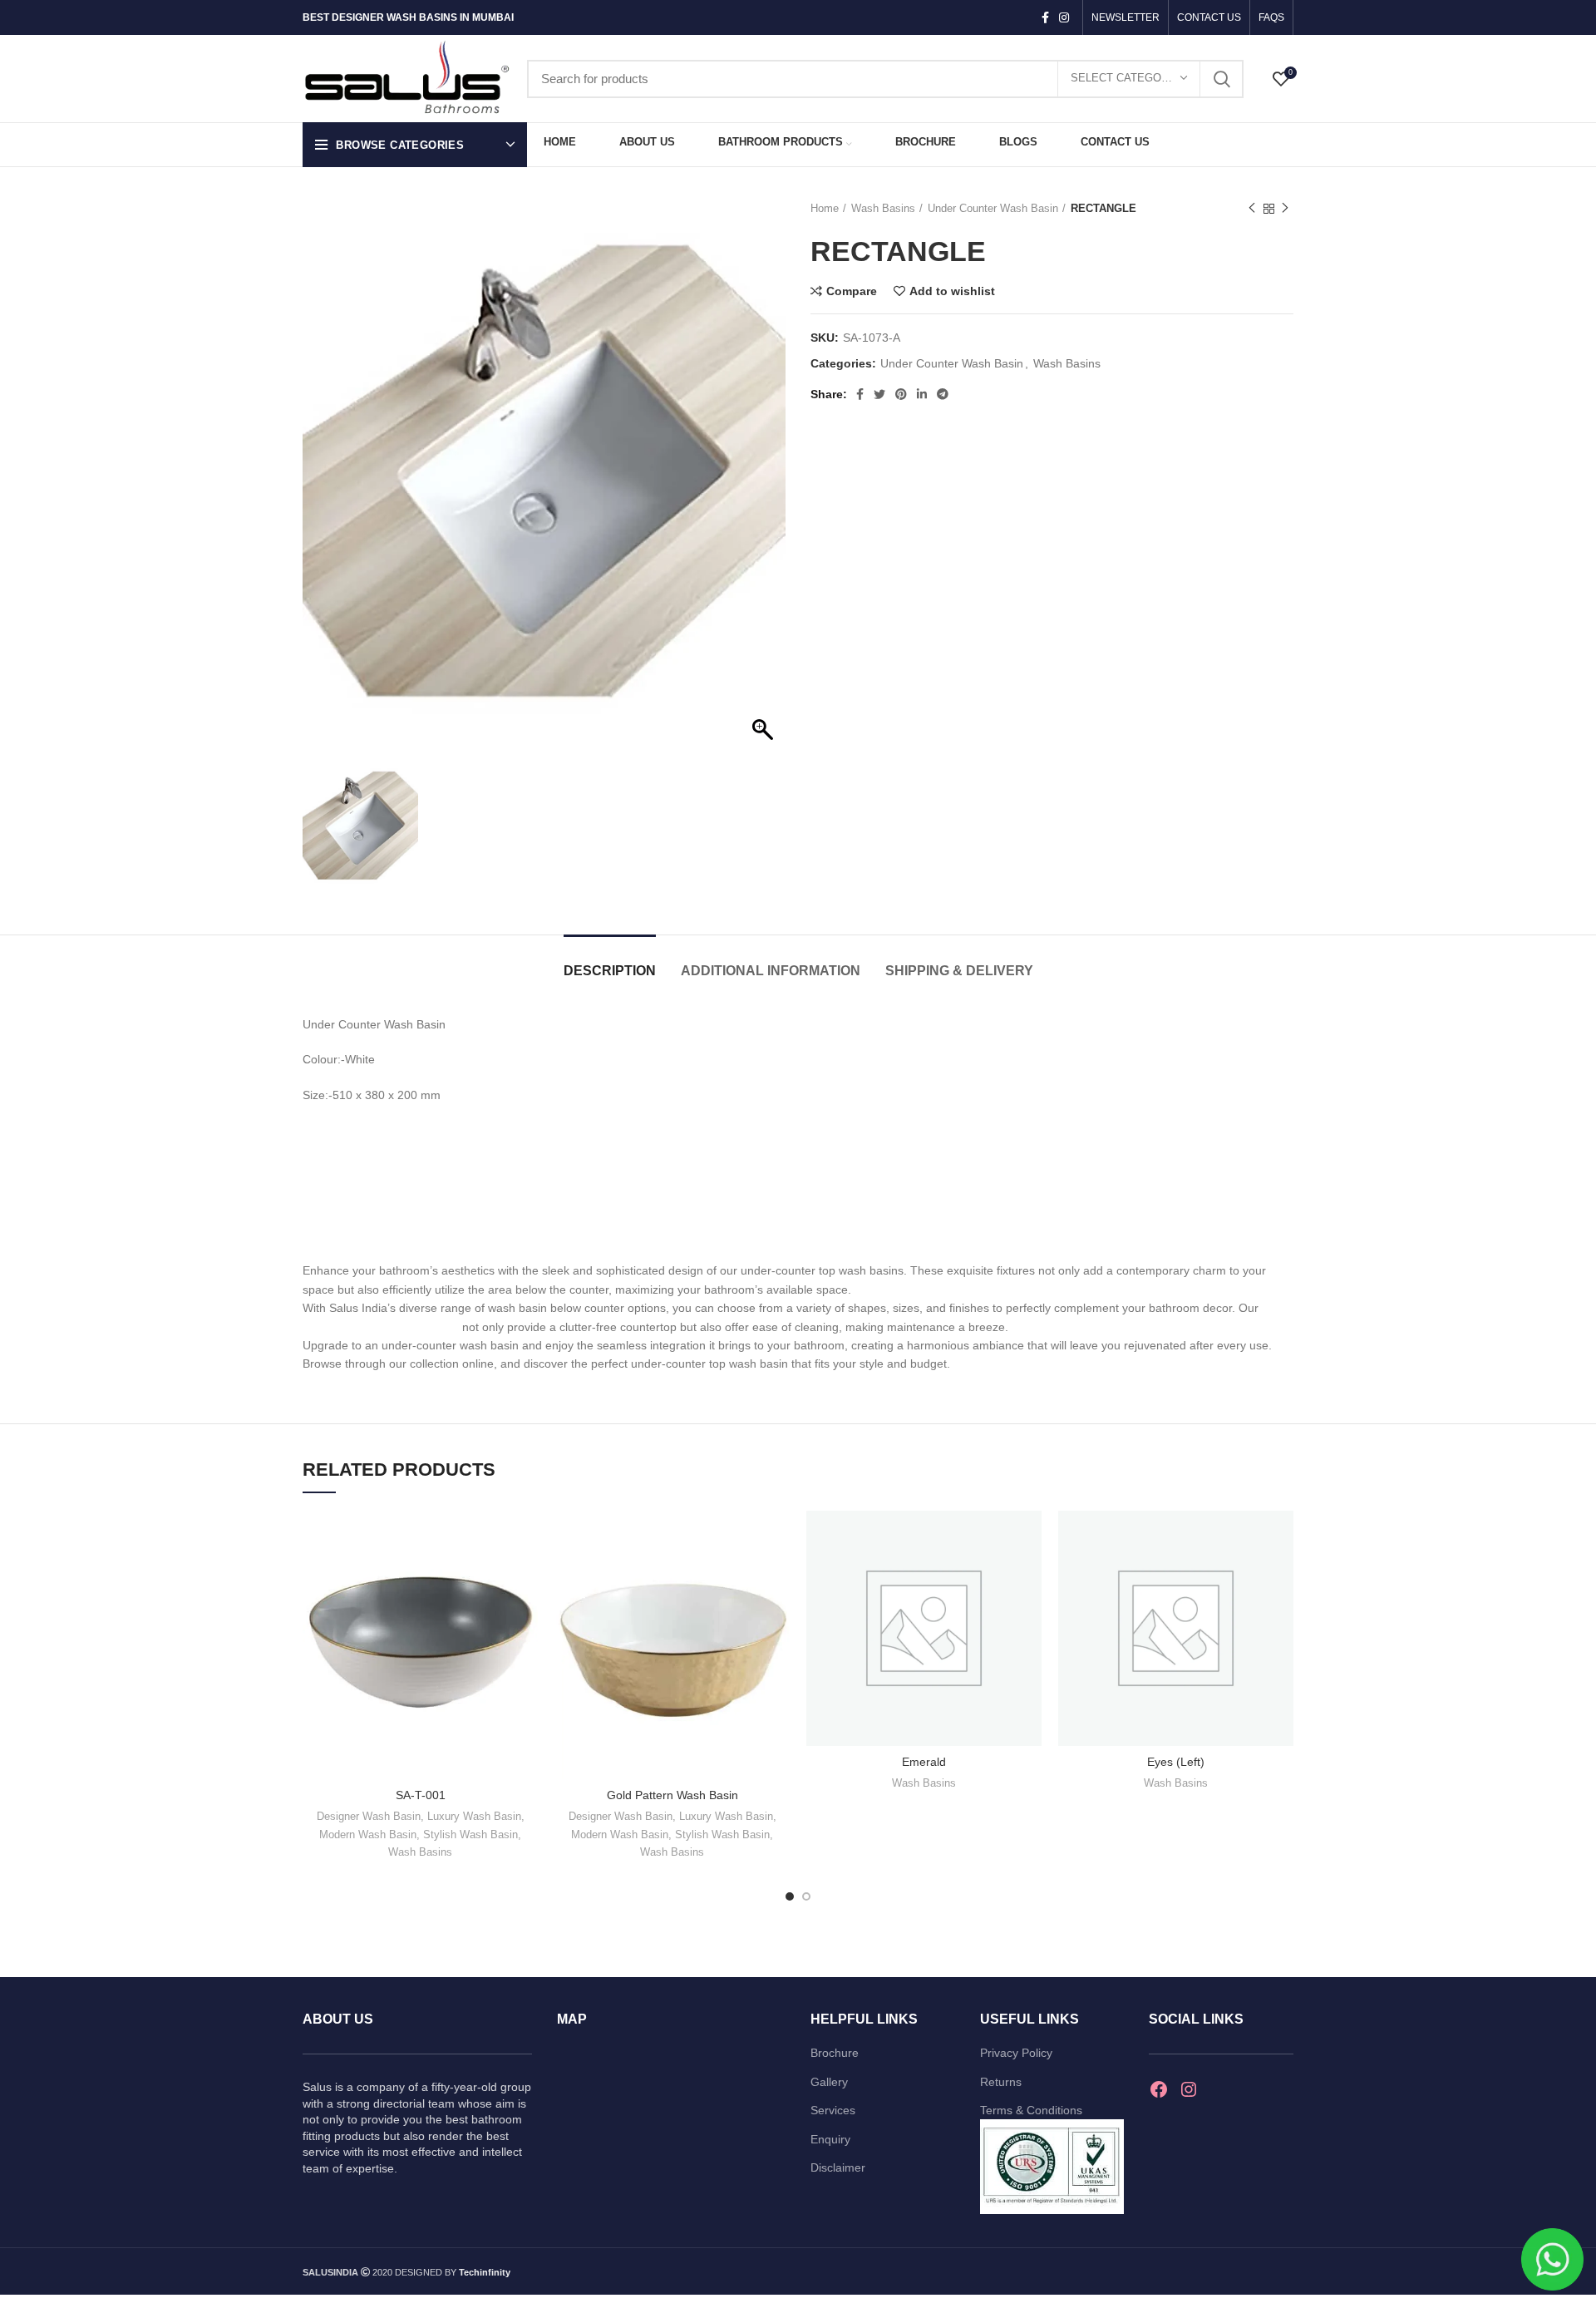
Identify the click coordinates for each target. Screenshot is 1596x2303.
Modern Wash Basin (368, 1835)
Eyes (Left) (1176, 1762)
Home (825, 208)
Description (610, 971)
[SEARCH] (1221, 79)
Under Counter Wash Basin (993, 208)
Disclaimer (838, 2167)
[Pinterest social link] (901, 394)
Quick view (525, 1575)
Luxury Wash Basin (474, 1816)
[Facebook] (1159, 2089)
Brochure (835, 2053)
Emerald (924, 1762)
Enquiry (830, 2139)
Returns (1001, 2082)
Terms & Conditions (1031, 2110)
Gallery (829, 2082)
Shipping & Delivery (959, 971)
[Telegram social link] (943, 394)
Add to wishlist (952, 291)
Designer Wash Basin (369, 1816)
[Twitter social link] (879, 394)
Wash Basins (883, 208)
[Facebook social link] (1045, 17)
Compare (852, 291)
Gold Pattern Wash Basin (672, 1795)
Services (833, 2110)
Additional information (771, 971)
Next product (1285, 209)
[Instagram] (1189, 2089)
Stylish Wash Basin (470, 1835)
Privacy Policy (1016, 2053)
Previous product (1252, 209)
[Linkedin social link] (922, 394)
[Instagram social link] (1064, 17)
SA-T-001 (421, 1795)
